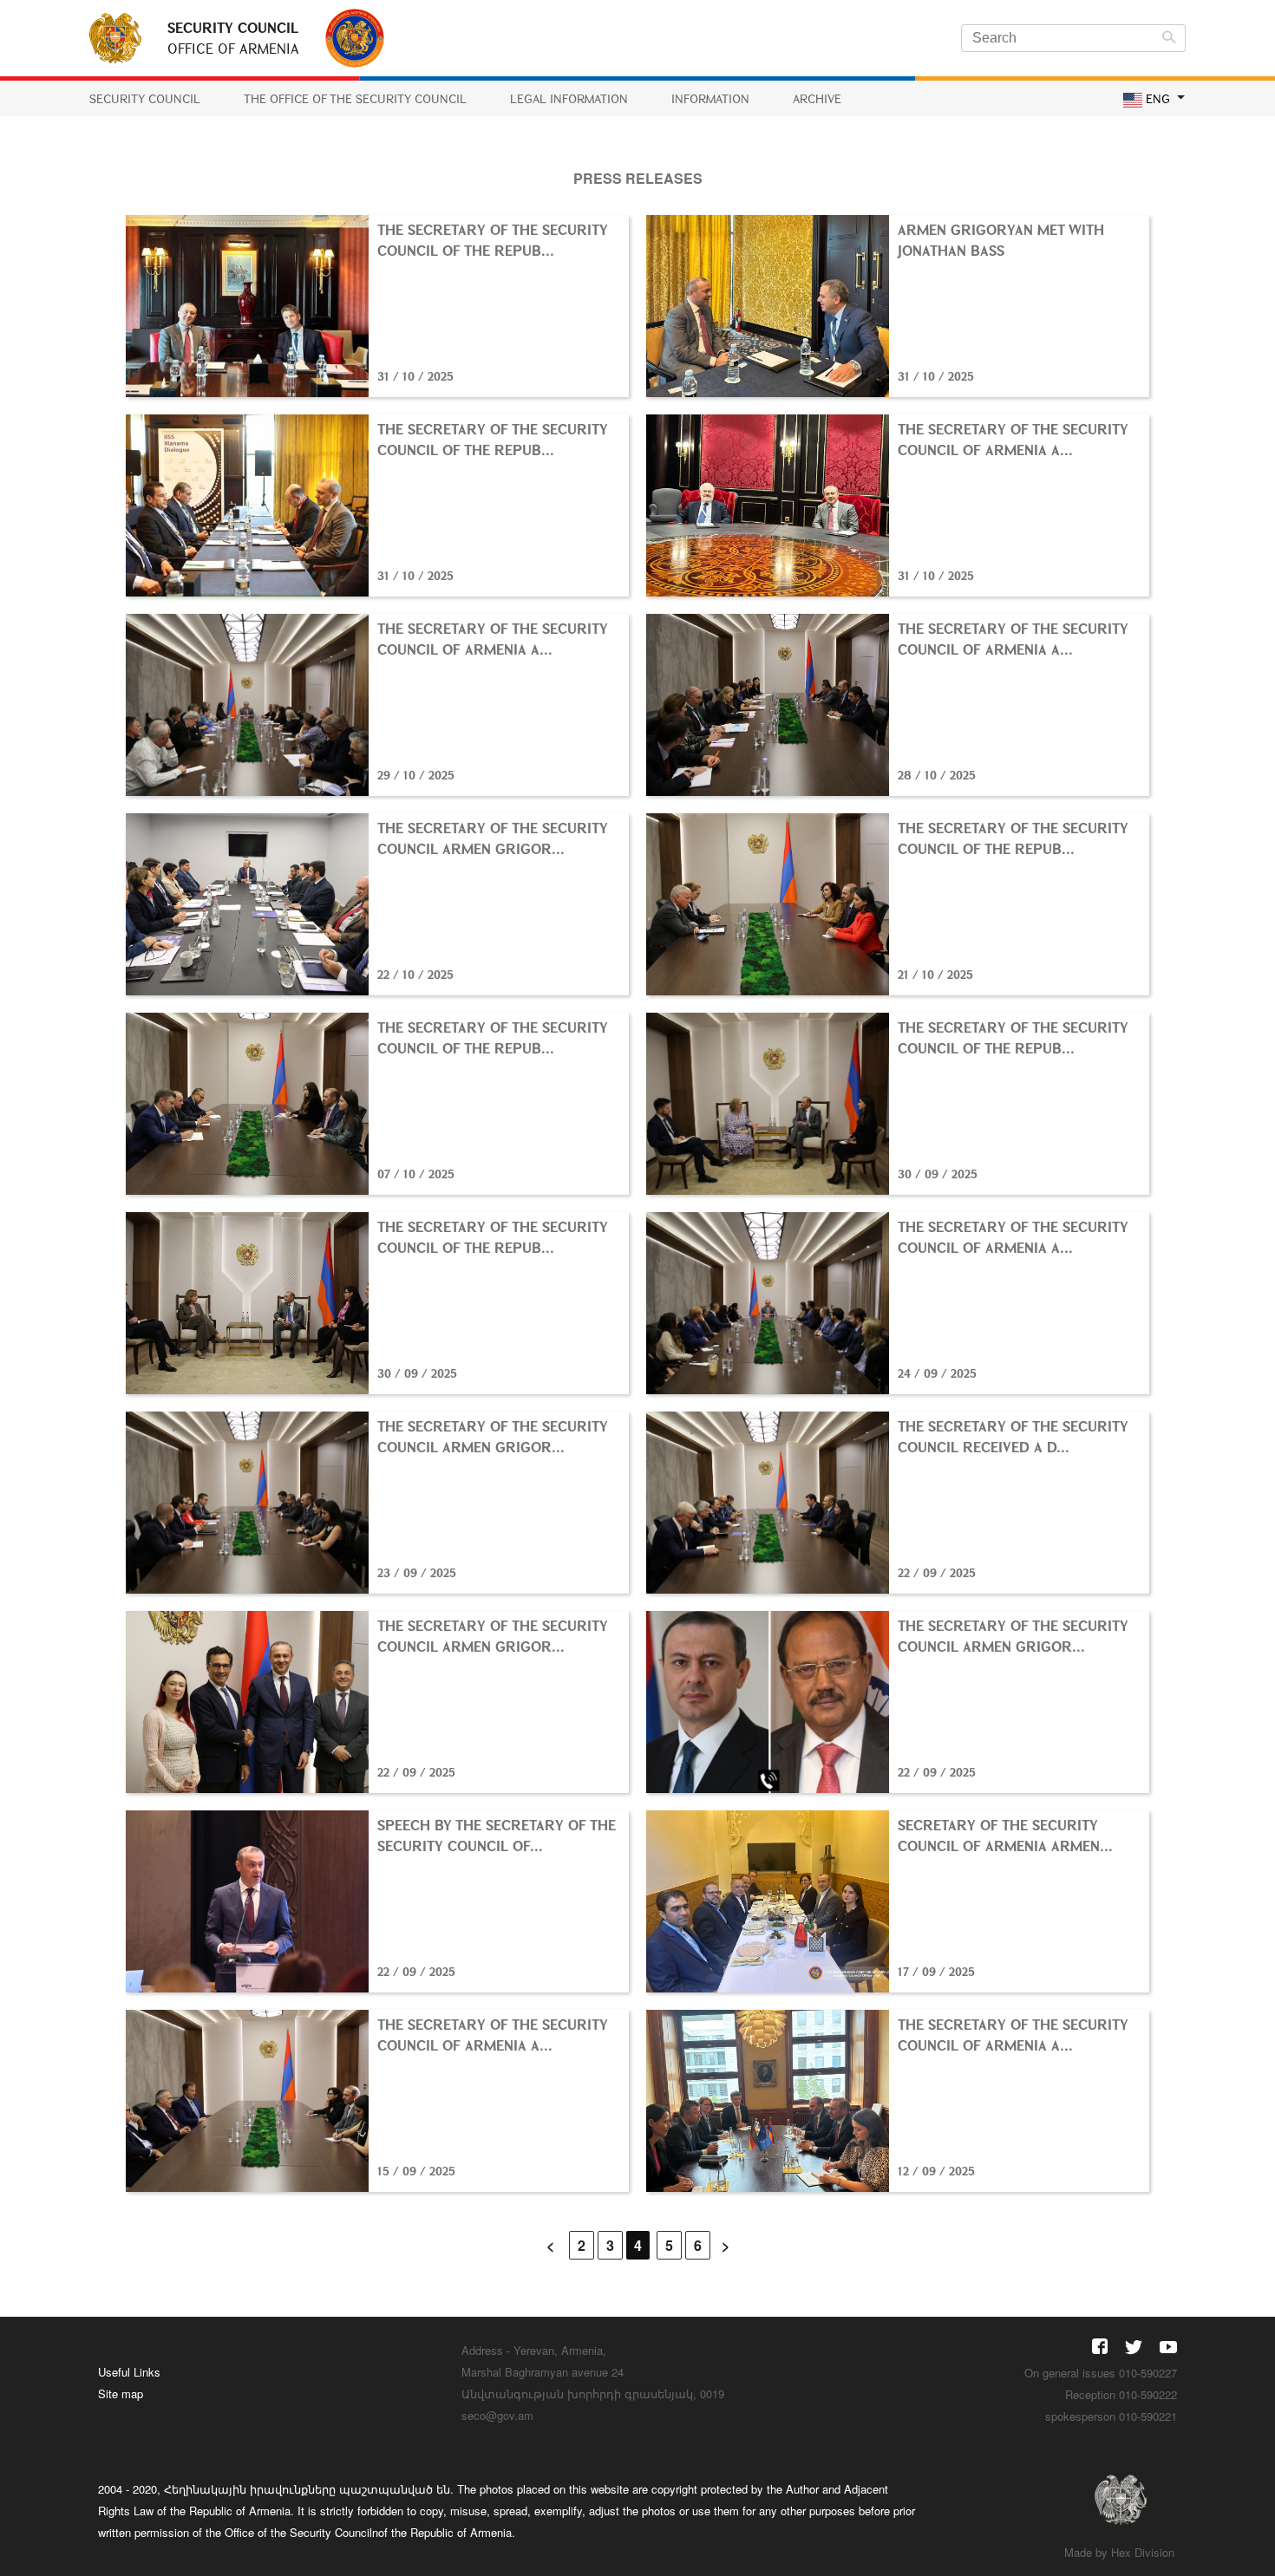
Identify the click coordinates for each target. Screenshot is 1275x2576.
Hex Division (1143, 2552)
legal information (569, 98)
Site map (121, 2393)
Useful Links (129, 2372)
